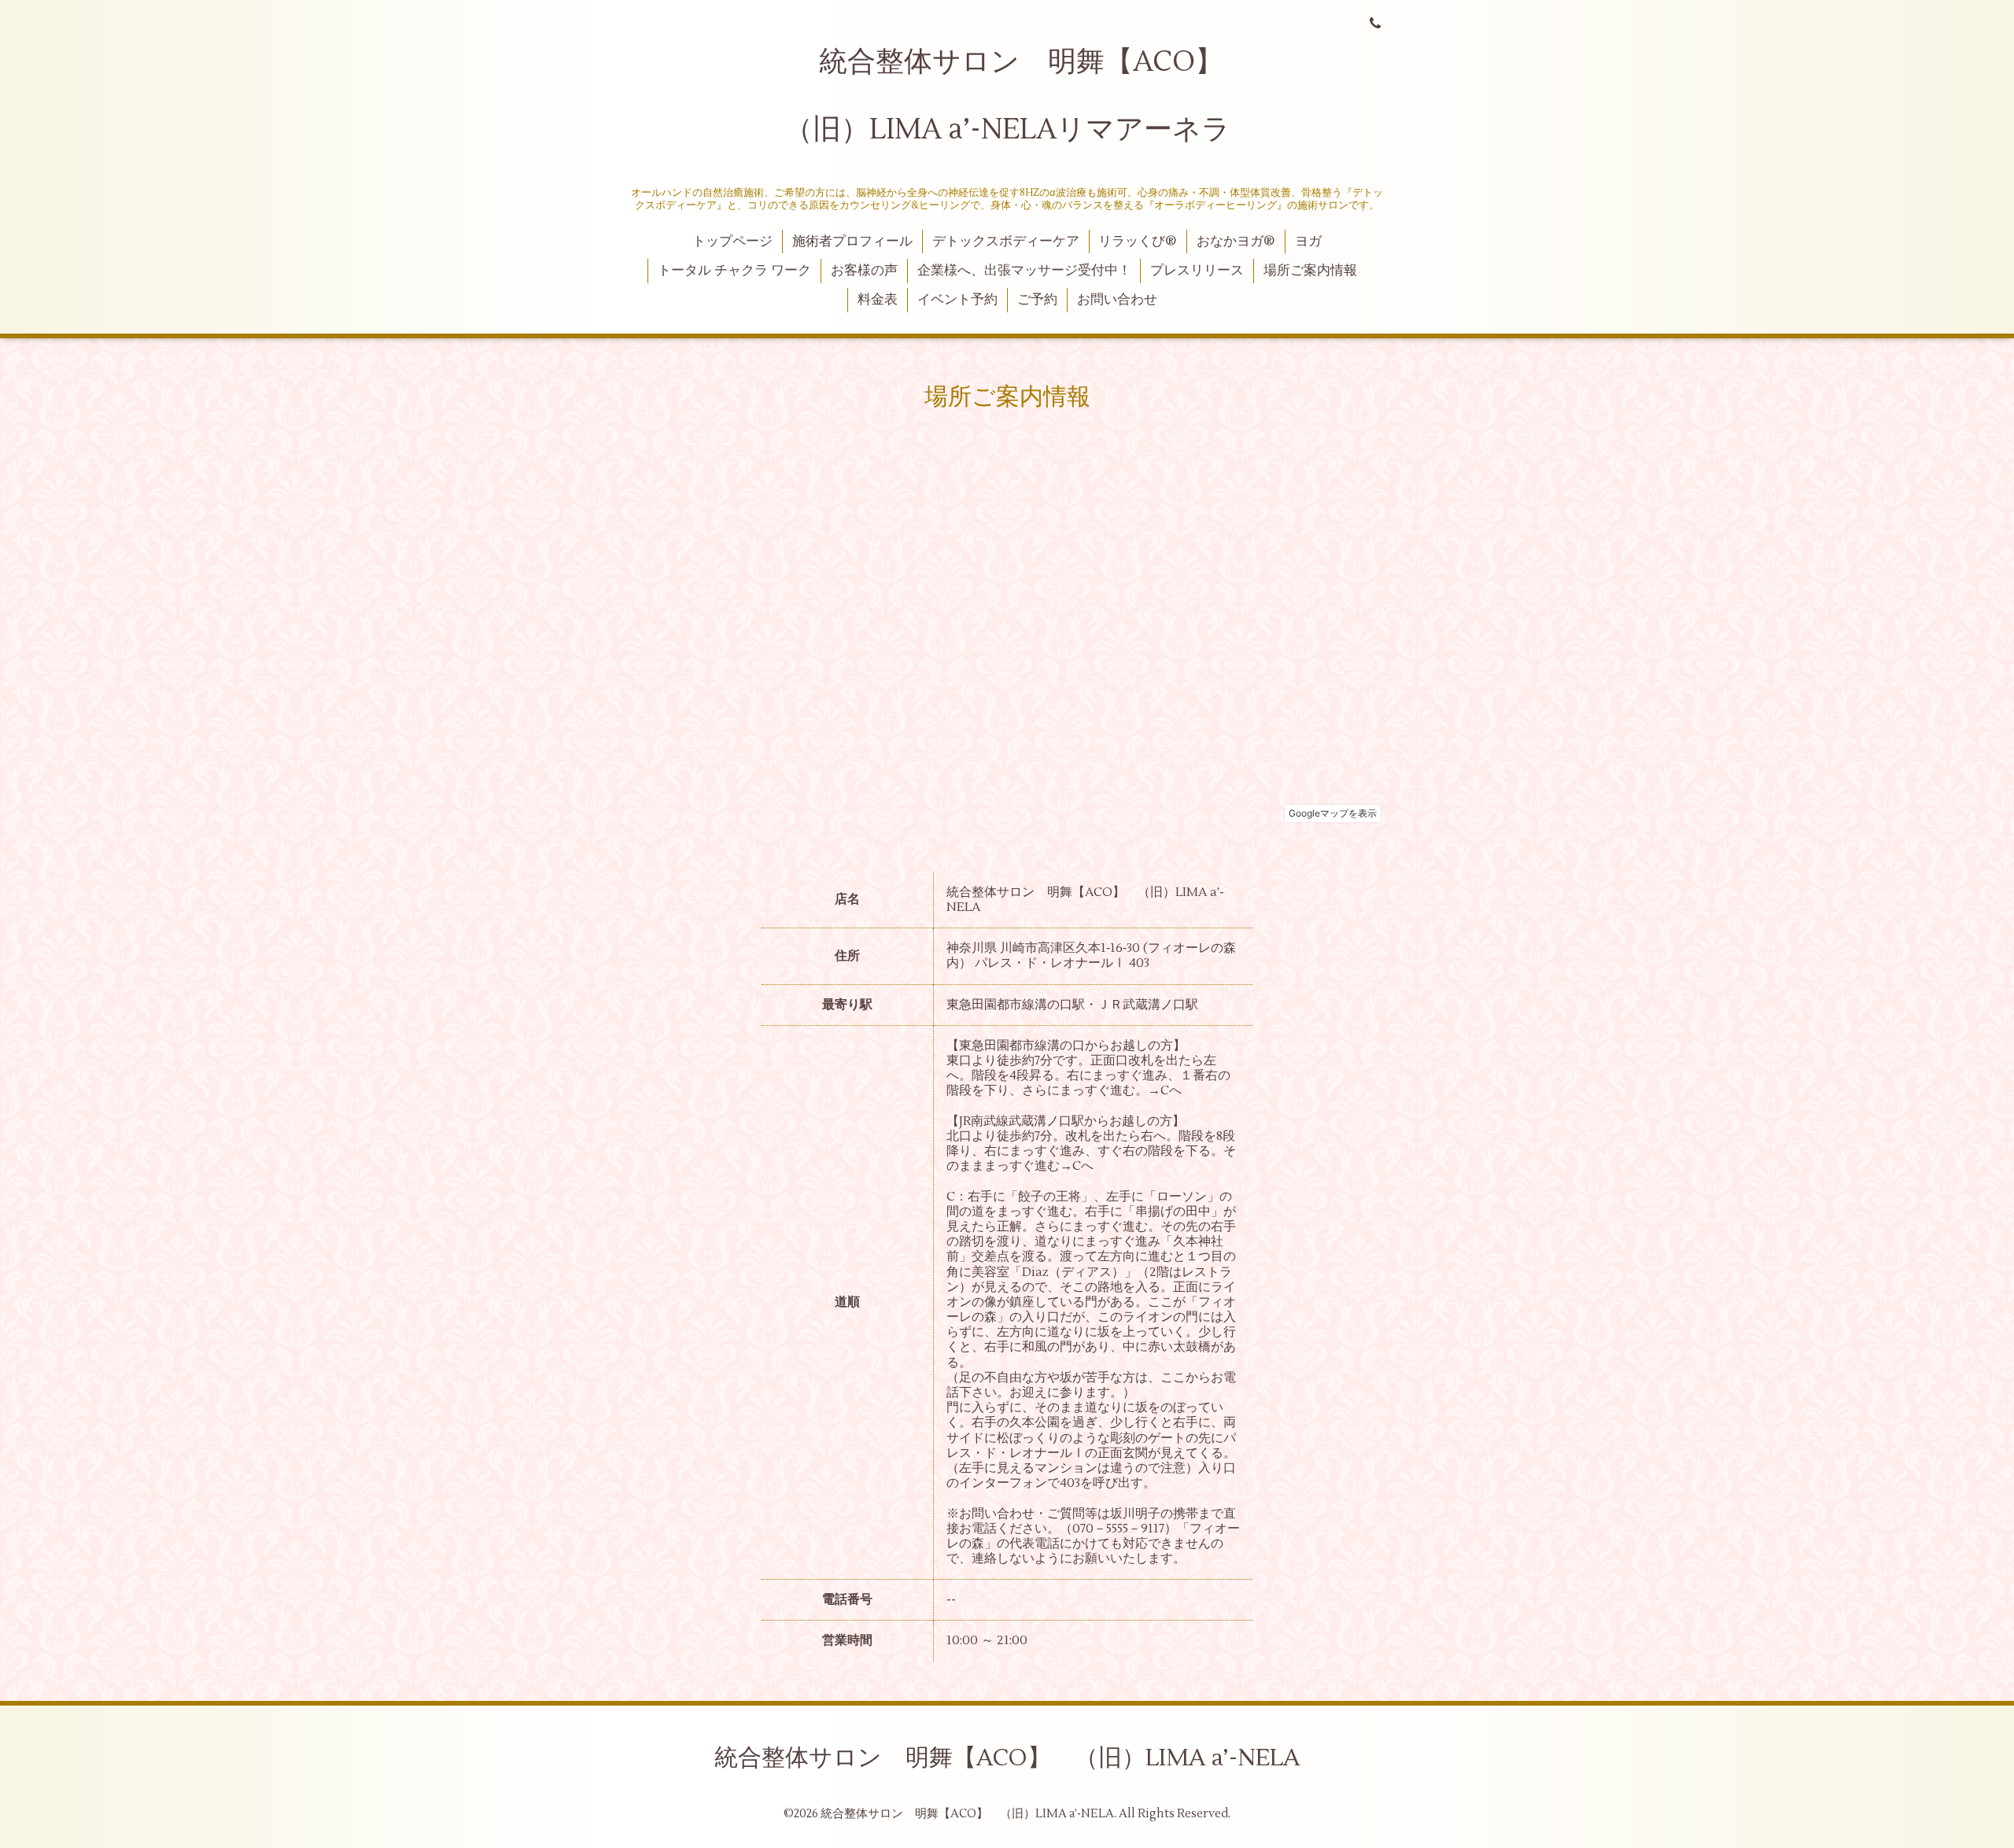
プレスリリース (1197, 271)
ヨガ (1308, 242)
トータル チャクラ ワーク (734, 271)
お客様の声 (864, 271)
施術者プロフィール (852, 242)
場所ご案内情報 (1310, 271)
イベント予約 (957, 300)
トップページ (732, 242)
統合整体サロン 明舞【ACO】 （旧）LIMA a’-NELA (1007, 1758)
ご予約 (1037, 300)
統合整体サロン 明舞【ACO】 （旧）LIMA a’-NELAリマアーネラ (1018, 96)
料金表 (878, 300)
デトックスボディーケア (1006, 242)
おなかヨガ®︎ (1236, 242)
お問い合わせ (1117, 300)
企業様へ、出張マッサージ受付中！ (1024, 271)
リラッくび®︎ (1138, 242)
